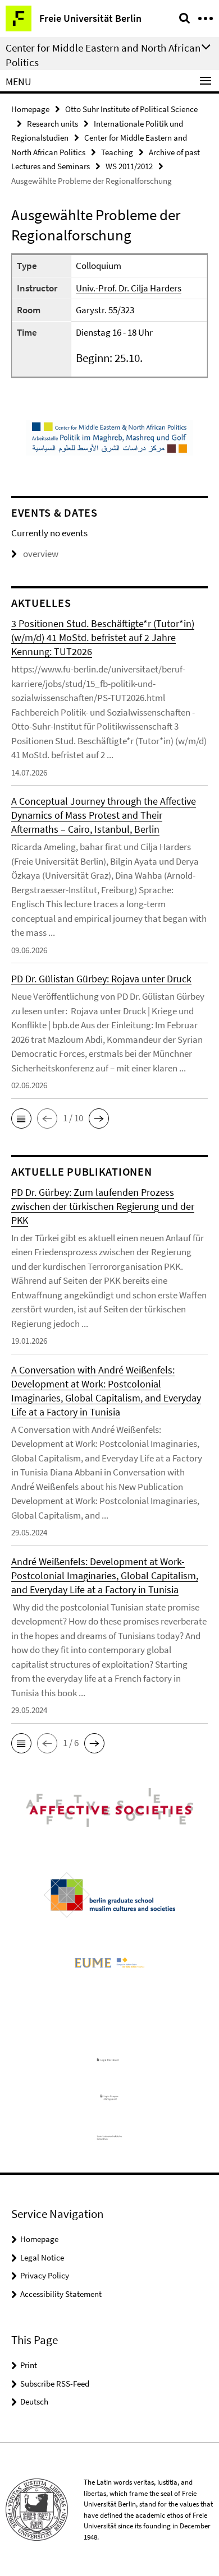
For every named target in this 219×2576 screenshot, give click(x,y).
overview (41, 554)
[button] (21, 1118)
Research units (53, 124)
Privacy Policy (45, 2275)
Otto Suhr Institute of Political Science (131, 109)
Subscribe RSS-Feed (55, 2384)
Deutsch (34, 2401)
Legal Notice (42, 2257)
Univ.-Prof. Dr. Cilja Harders (129, 288)
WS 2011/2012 (129, 166)
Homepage (30, 109)
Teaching (117, 152)
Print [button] (29, 2365)
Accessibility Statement (61, 2294)
